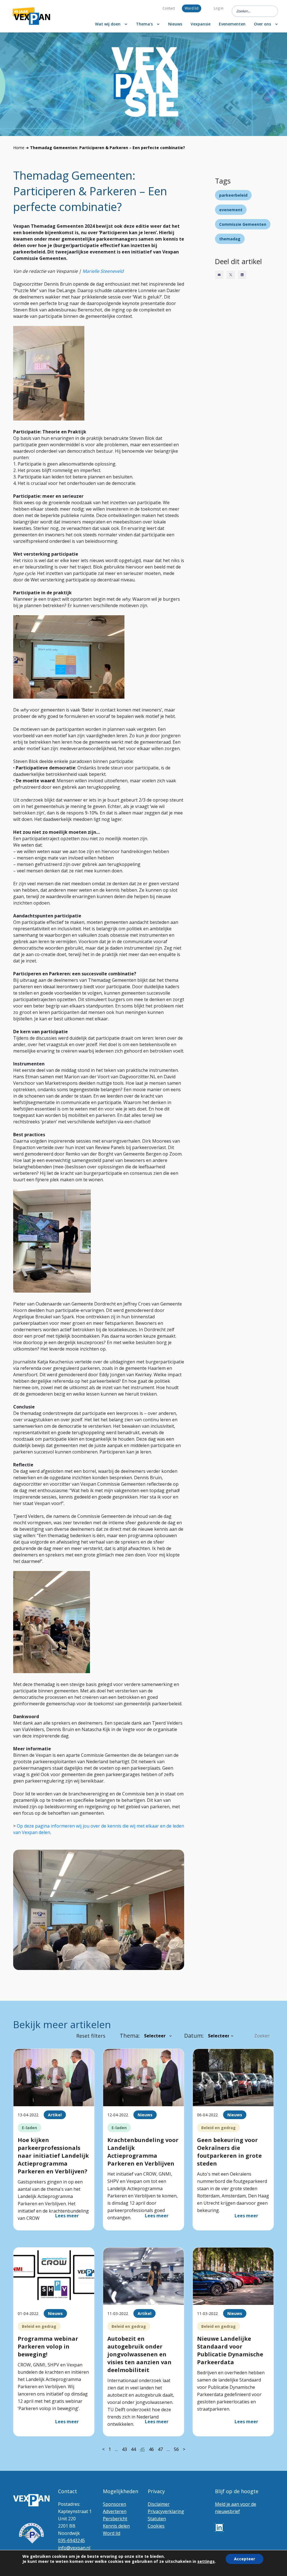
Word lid (192, 8)
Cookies (156, 2526)
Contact (169, 8)
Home (19, 148)
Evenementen (232, 24)
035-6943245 (71, 2540)
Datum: (194, 2036)
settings (206, 2561)
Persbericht (115, 2519)
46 (151, 2449)
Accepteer (245, 2559)
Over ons (262, 24)
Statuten (157, 2519)
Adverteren (115, 2511)
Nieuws (175, 24)
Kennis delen (116, 2526)
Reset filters (91, 2036)
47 (160, 2449)
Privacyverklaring (166, 2511)
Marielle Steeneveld (103, 271)
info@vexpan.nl (74, 2548)
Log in (219, 8)
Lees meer (67, 2216)
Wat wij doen (108, 24)
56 (176, 2449)
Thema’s (144, 24)
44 (133, 2449)
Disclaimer (159, 2504)
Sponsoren (114, 2504)
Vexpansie (201, 24)
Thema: (130, 2036)
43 (124, 2449)
